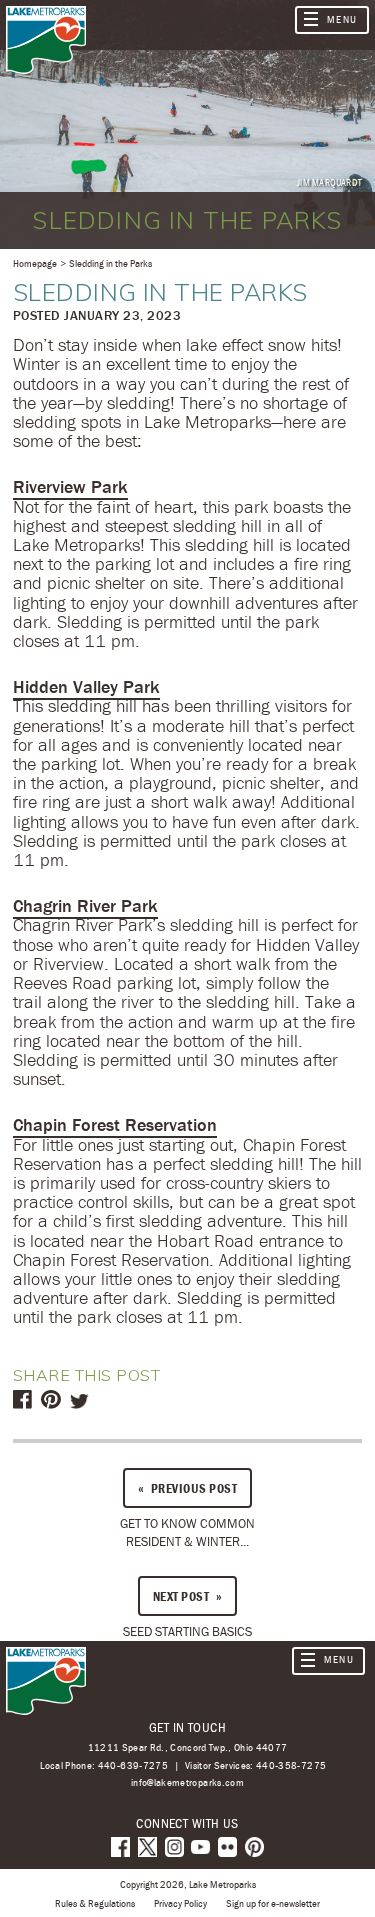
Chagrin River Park (85, 905)
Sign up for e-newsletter (273, 1903)
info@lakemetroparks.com (187, 1782)
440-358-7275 (291, 1765)
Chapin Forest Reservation (115, 1124)
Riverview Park (70, 486)
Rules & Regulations (95, 1903)
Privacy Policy (180, 1903)
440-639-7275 (133, 1765)
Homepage (35, 263)
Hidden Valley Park (86, 686)
